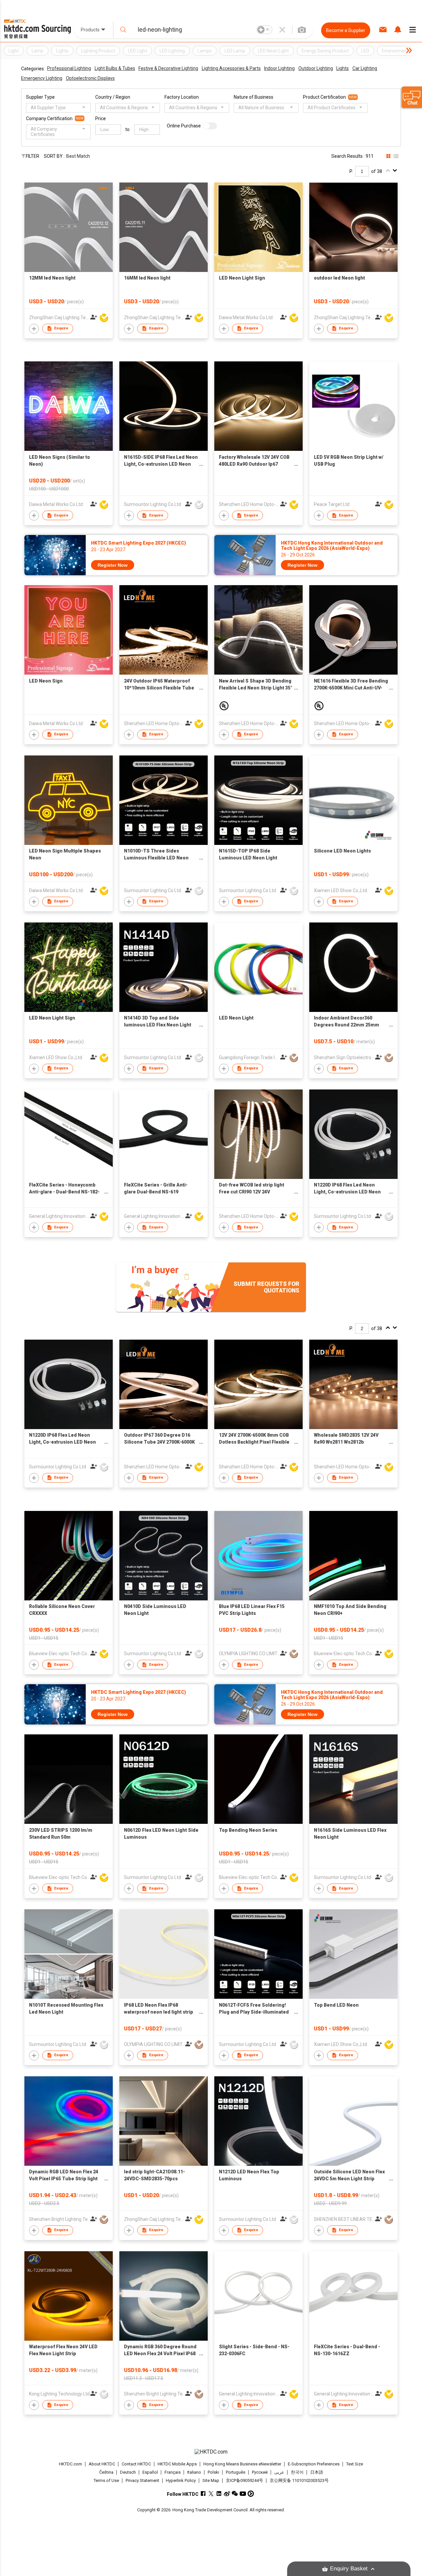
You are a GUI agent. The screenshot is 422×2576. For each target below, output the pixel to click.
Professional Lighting (69, 68)
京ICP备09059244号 (244, 2480)
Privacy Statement (142, 2480)
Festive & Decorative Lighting (168, 68)
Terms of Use (106, 2480)
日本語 (317, 2472)
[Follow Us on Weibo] (227, 2494)
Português (236, 2472)
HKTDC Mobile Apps (177, 2464)
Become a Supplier (346, 30)
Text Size (355, 2464)
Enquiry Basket (349, 2569)
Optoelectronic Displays (90, 78)
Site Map (211, 2480)
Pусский (260, 2472)
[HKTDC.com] (211, 2452)
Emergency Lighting (42, 78)
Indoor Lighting (279, 68)
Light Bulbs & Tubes (115, 68)
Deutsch (128, 2472)
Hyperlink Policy (181, 2480)
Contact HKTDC (136, 2464)
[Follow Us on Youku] (251, 2494)
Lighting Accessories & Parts (231, 68)
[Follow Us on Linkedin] (219, 2494)
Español (150, 2472)
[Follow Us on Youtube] (243, 2494)
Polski (213, 2472)
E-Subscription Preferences (314, 2464)
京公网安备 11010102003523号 (299, 2480)
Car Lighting (365, 68)
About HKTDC (102, 2464)
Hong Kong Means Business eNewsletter (242, 2464)
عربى (279, 2472)
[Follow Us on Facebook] (203, 2494)
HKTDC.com (71, 2464)
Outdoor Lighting (316, 68)
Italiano (194, 2472)
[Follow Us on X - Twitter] (211, 2494)
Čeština (106, 2472)
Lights (343, 68)
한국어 (297, 2472)
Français (173, 2472)
